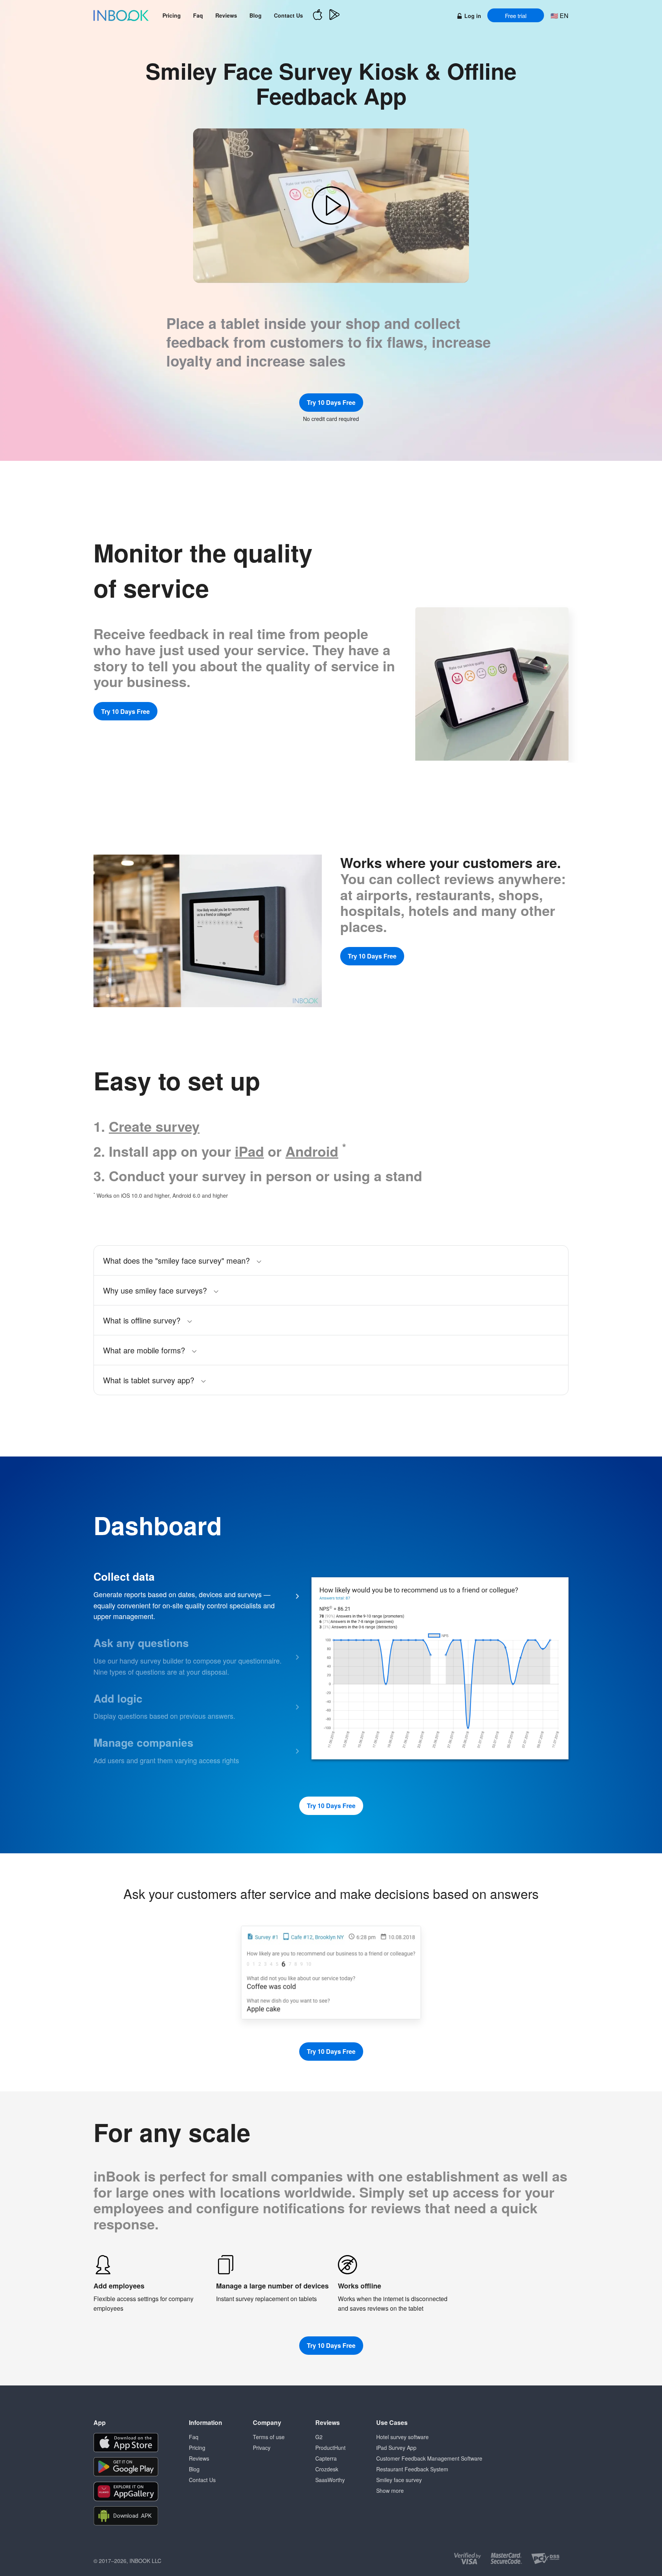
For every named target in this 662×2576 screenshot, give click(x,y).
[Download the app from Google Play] (126, 2467)
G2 (319, 2437)
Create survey (154, 1126)
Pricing (172, 15)
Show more (390, 2491)
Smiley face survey (399, 2480)
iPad (249, 1151)
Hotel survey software (402, 2437)
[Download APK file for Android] (126, 2516)
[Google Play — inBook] (334, 16)
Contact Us (288, 15)
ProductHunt (330, 2448)
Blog (256, 15)
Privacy (262, 2448)
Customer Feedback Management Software (429, 2458)
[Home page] (121, 15)
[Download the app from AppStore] (126, 2443)
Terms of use (269, 2437)
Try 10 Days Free (331, 402)
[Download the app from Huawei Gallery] (126, 2491)
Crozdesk (327, 2469)
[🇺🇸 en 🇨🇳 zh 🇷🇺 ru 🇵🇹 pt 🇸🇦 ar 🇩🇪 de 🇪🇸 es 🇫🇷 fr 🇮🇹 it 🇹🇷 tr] (559, 16)
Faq (198, 15)
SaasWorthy (330, 2480)
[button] (331, 206)
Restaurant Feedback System (412, 2469)
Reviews (226, 15)
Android (312, 1151)
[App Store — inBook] (318, 16)
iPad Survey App (396, 2448)
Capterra (326, 2458)
